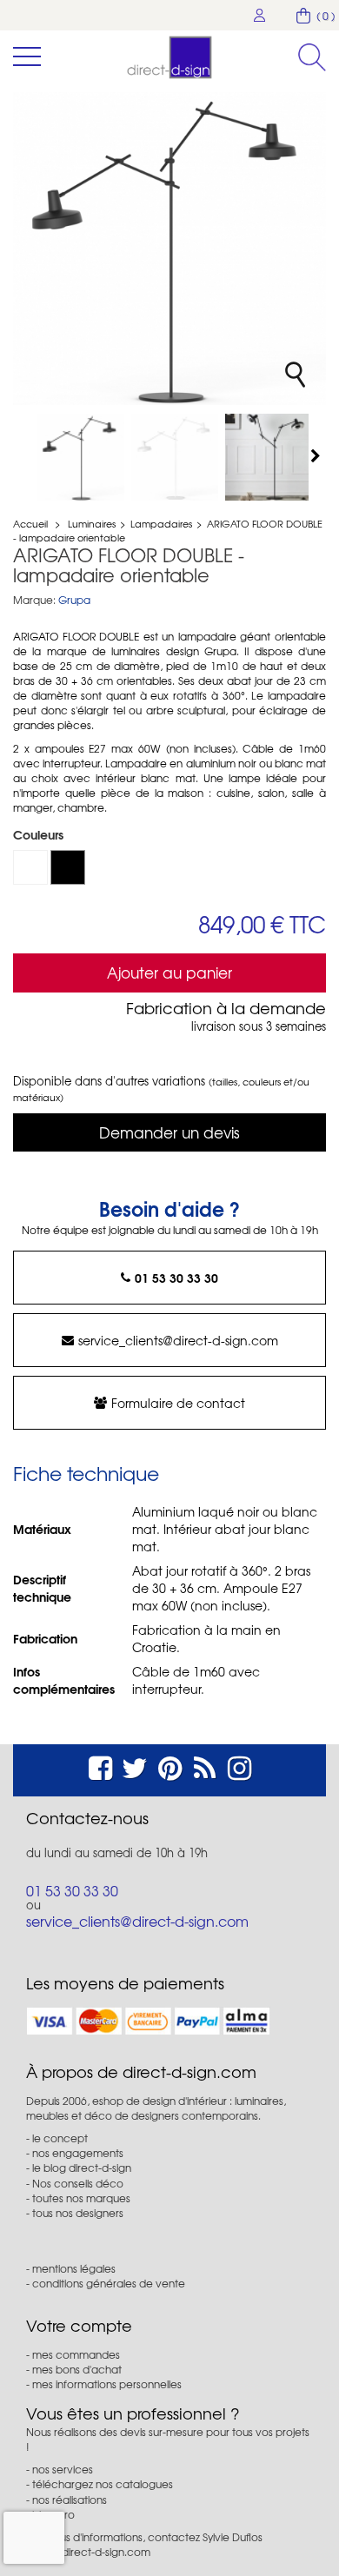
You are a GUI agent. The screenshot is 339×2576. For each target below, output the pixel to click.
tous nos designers (78, 2213)
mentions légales (74, 2268)
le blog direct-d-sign (82, 2168)
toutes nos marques (81, 2198)
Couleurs (40, 834)
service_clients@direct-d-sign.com (178, 1340)
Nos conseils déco (78, 2183)
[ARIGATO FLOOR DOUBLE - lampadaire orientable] (81, 457)
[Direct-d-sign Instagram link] (239, 1766)
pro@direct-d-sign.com (93, 2552)
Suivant (317, 455)
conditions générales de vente (109, 2283)
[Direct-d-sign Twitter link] (135, 1766)
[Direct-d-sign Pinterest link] (170, 1766)
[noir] (68, 867)
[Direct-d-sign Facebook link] (100, 1766)
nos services (63, 2469)
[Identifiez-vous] (260, 15)
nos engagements (78, 2153)
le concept (60, 2138)
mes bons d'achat (77, 2369)
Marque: (34, 600)
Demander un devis (169, 1132)
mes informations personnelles (107, 2384)
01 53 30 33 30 (176, 1278)
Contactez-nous (87, 1818)
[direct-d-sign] (169, 57)
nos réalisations (70, 2500)
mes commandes (76, 2354)
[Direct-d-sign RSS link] (205, 1766)
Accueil (30, 523)
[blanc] (30, 867)
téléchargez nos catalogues (103, 2484)
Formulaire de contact (178, 1403)
